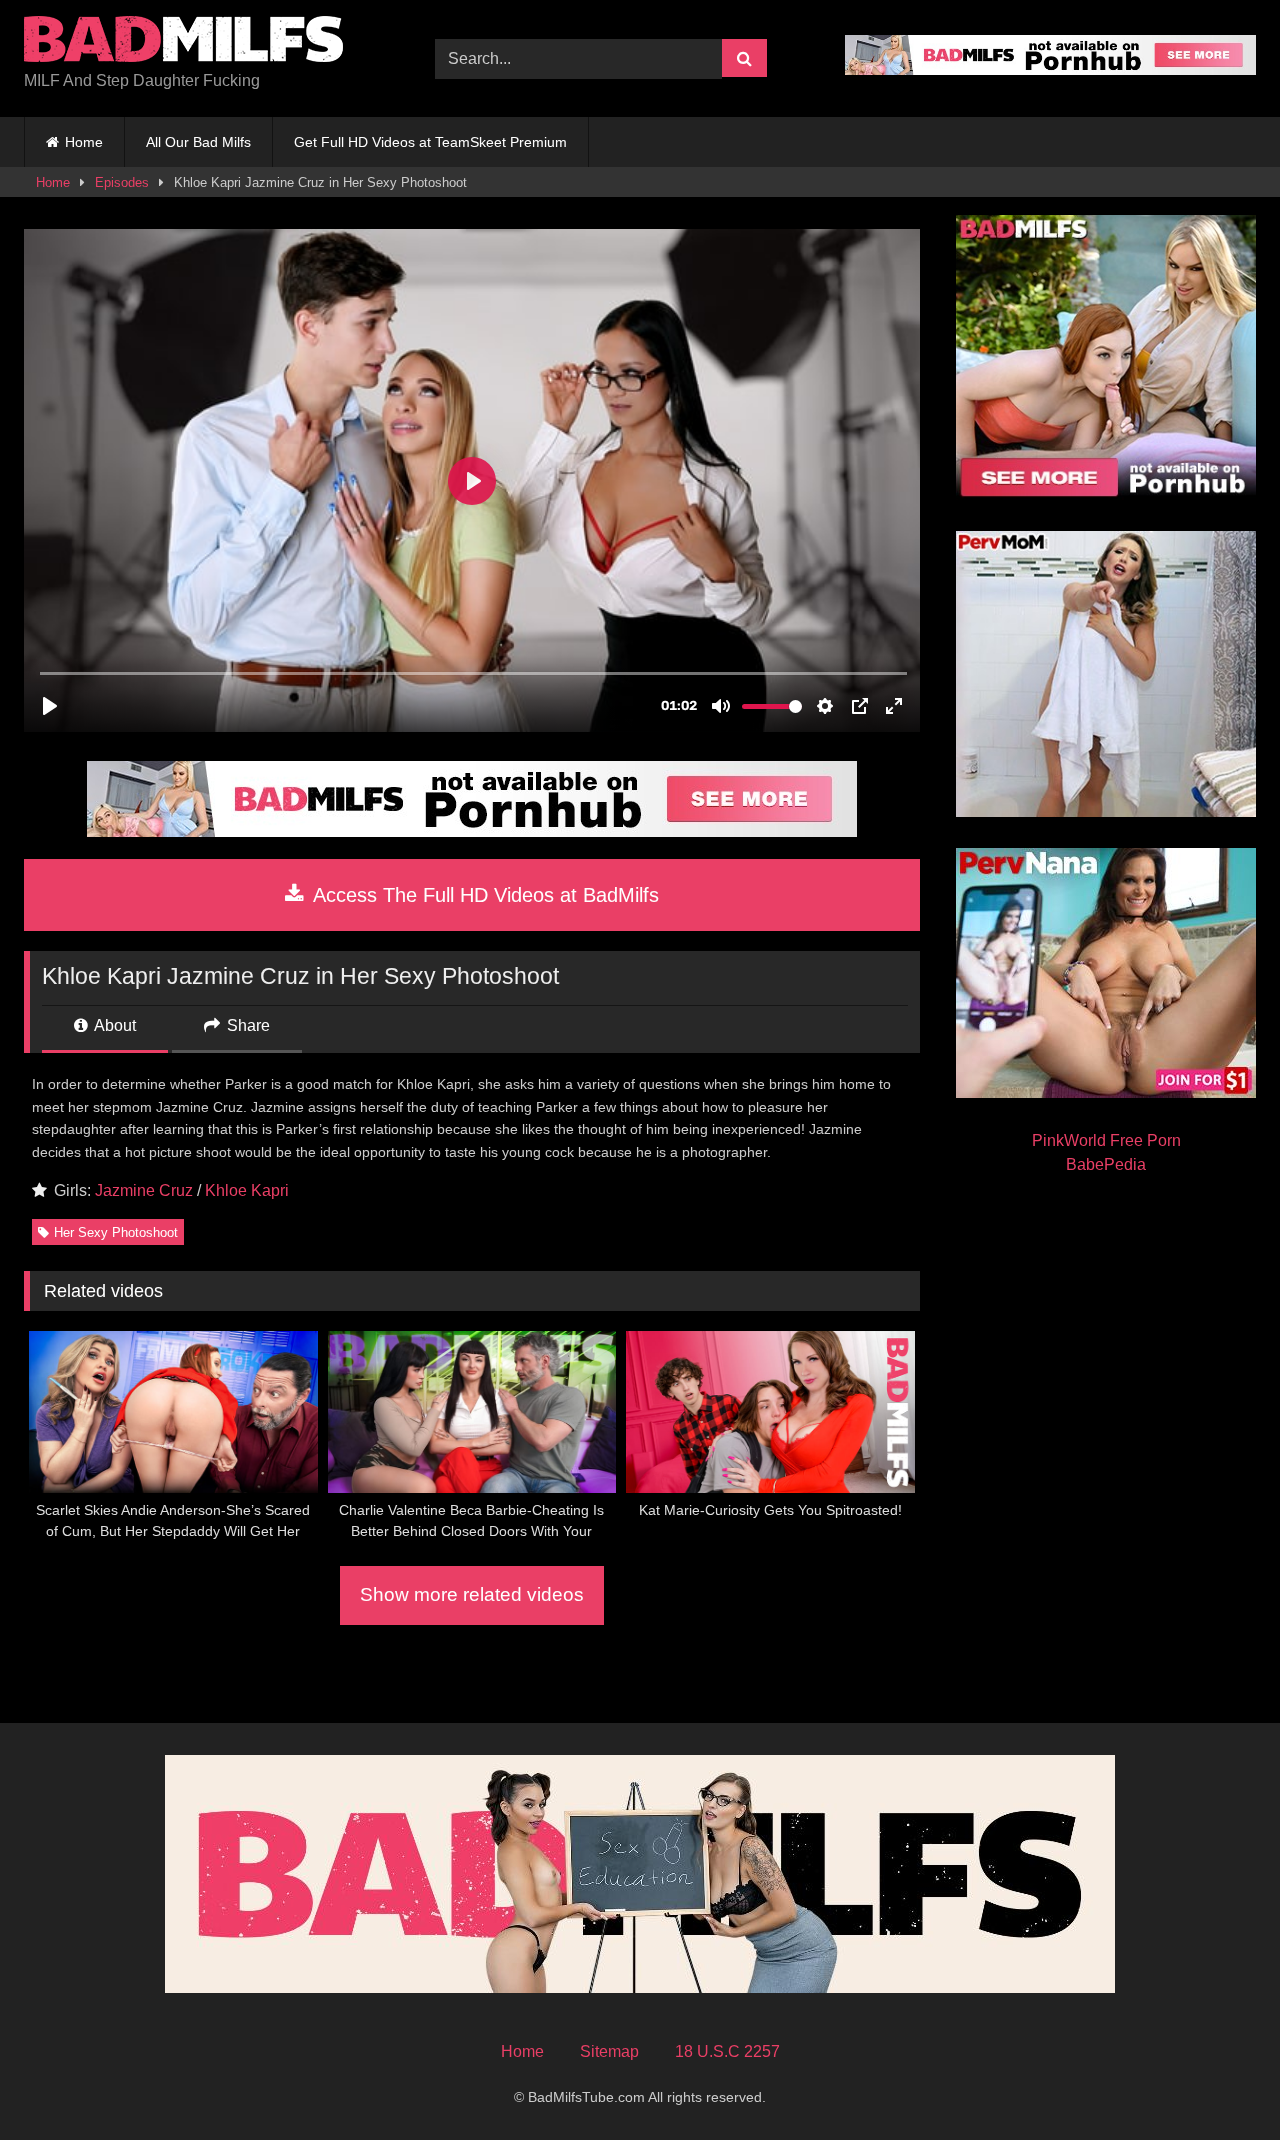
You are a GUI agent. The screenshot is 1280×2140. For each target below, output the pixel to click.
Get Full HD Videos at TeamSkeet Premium (430, 142)
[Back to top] (1218, 2080)
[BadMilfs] (183, 42)
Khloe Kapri (247, 1190)
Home (84, 142)
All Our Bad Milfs (198, 142)
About (113, 1025)
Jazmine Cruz (144, 1190)
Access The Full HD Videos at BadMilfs (483, 895)
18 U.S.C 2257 (727, 2051)
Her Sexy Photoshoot (116, 1232)
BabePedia (1106, 1164)
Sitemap (609, 2051)
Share (246, 1025)
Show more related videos (472, 1594)
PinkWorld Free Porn (1106, 1140)
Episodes (122, 182)
